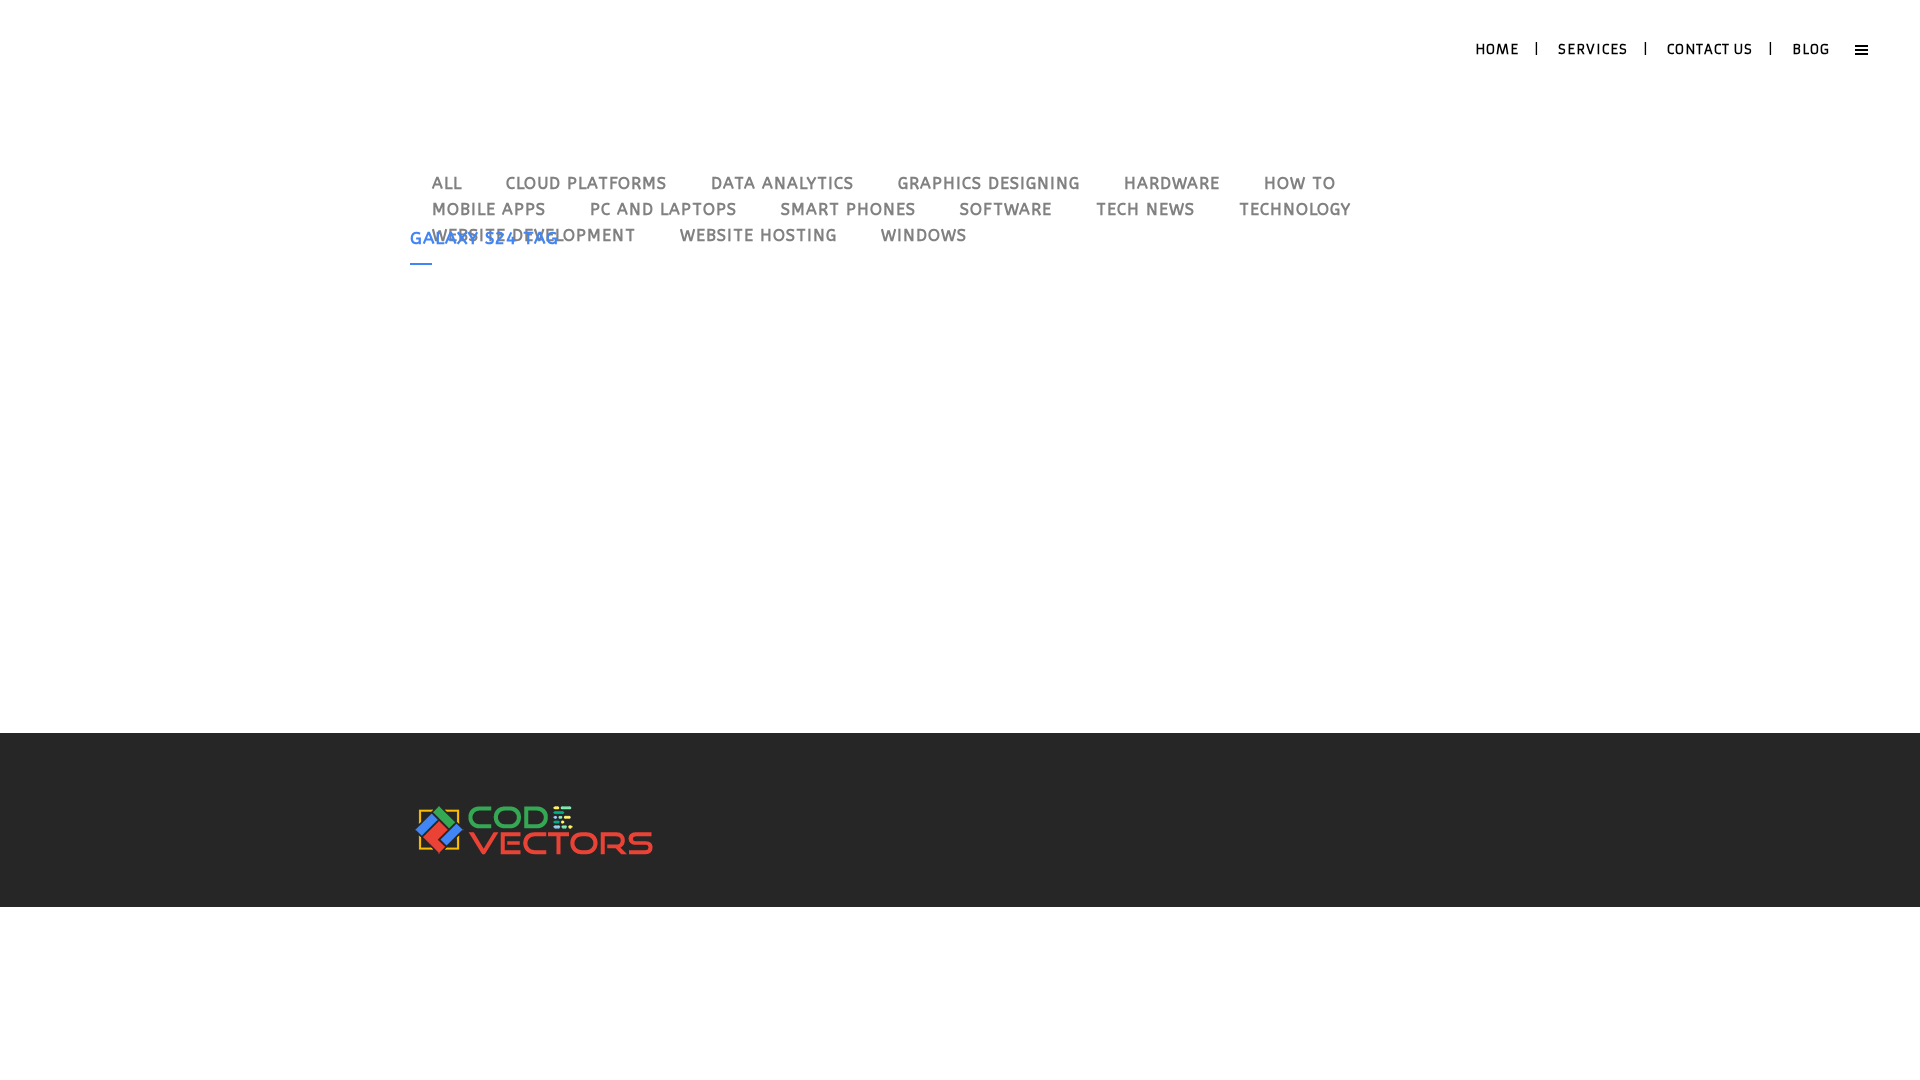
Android (565, 564)
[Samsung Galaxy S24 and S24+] (584, 413)
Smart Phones (631, 564)
